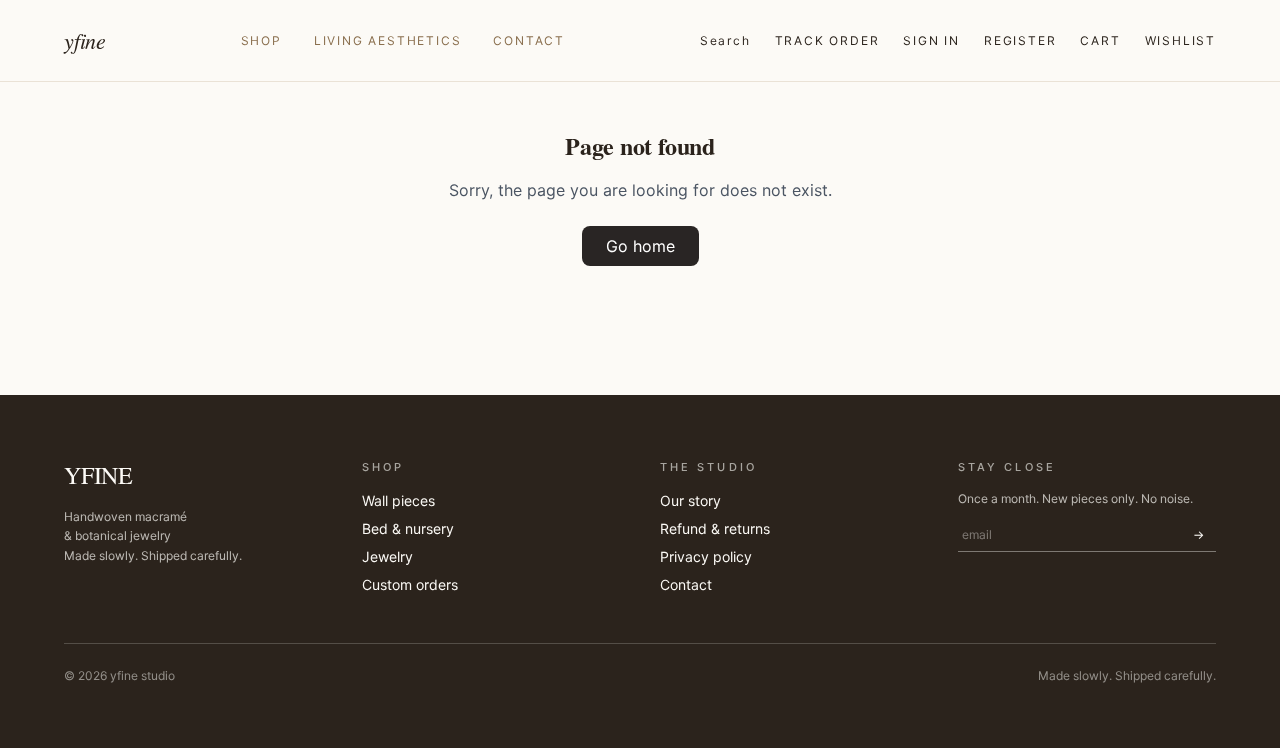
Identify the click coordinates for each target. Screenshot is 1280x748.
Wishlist (1180, 40)
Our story (690, 500)
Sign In (931, 40)
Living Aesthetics (388, 40)
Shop (261, 40)
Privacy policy (706, 556)
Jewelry (387, 556)
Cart (1100, 40)
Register (1020, 40)
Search (725, 40)
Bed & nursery (408, 528)
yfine (85, 40)
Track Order (827, 40)
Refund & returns (715, 528)
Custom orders (410, 584)
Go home (640, 246)
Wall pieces (398, 500)
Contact (529, 40)
